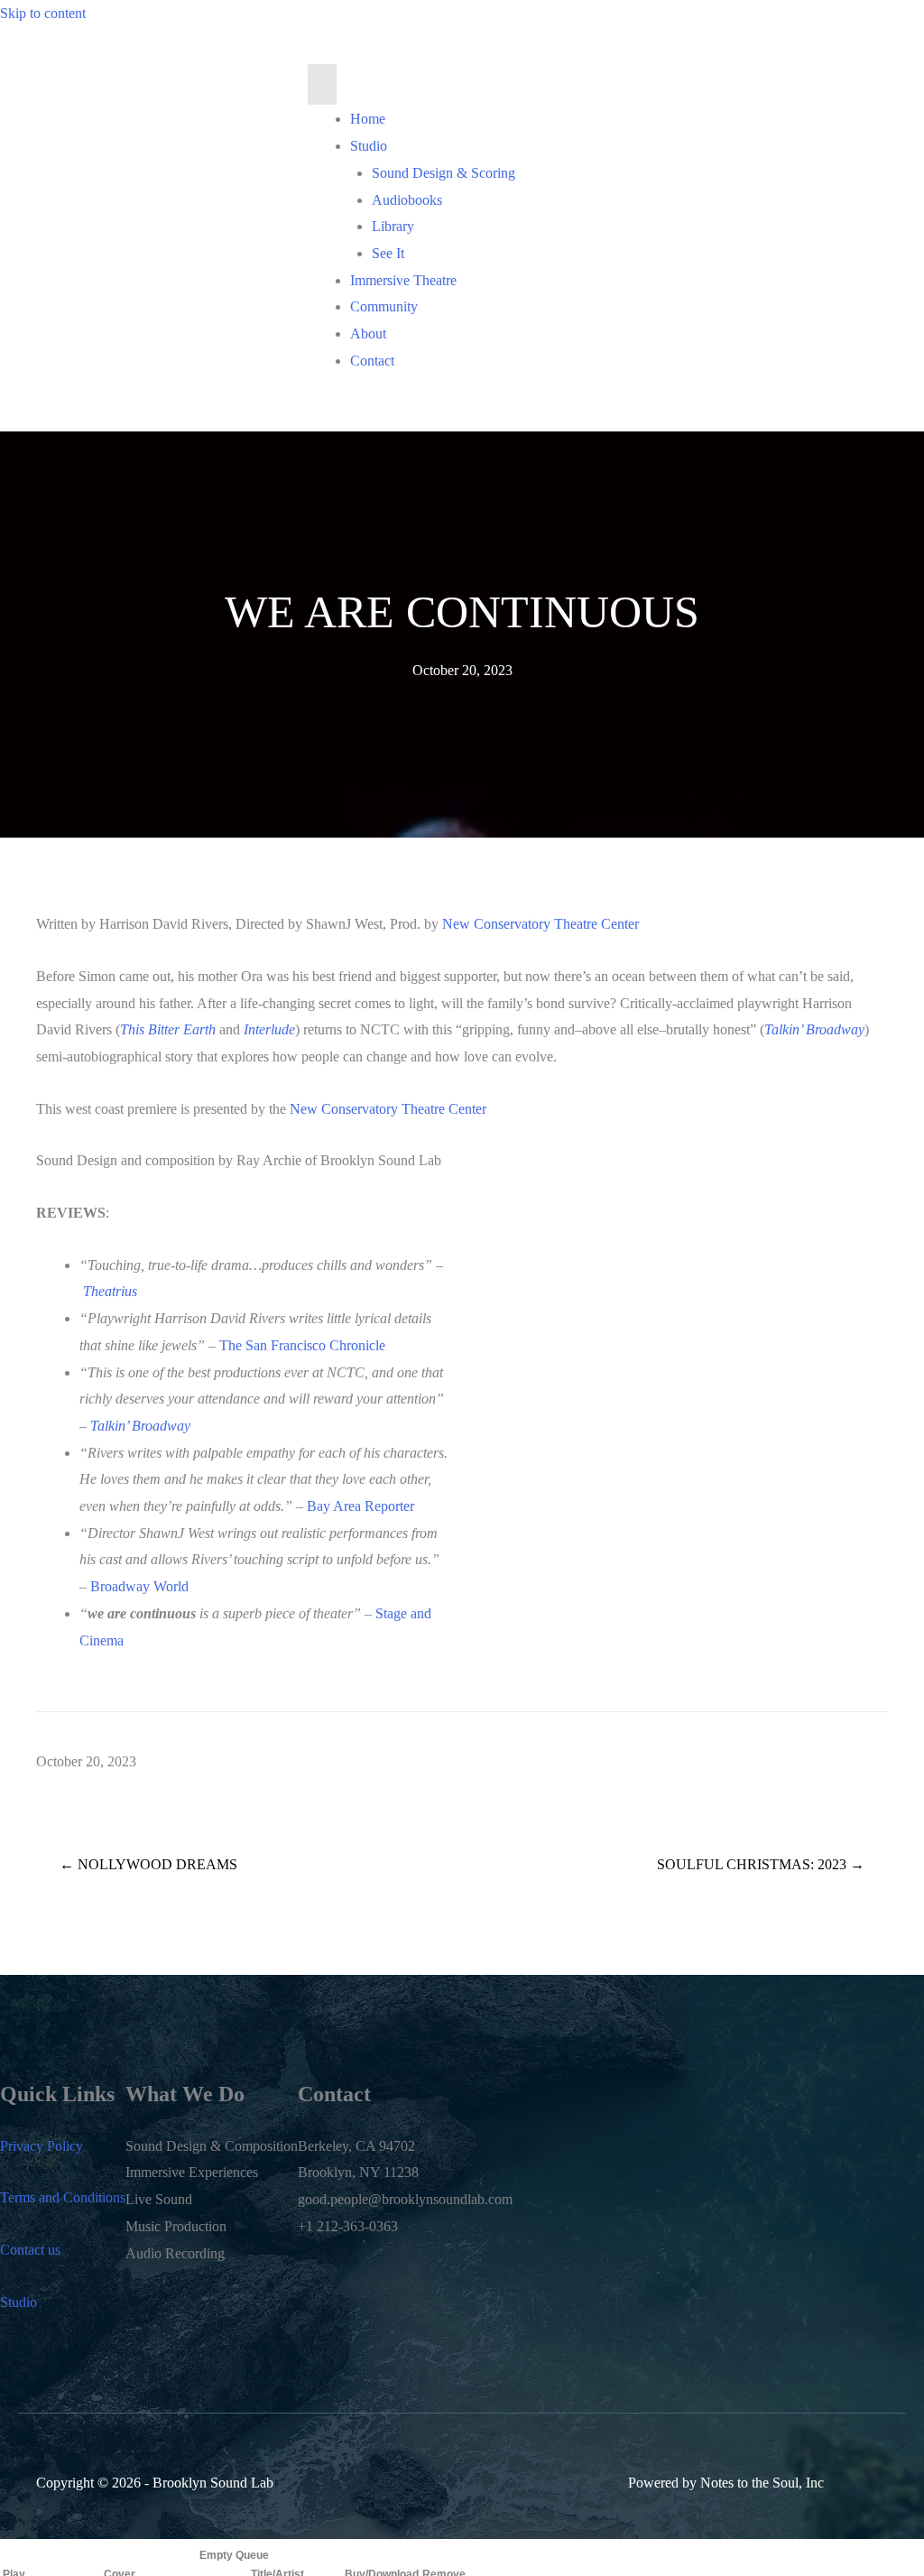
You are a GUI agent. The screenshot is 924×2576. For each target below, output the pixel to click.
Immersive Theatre (403, 280)
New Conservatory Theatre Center (541, 924)
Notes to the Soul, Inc (762, 2483)
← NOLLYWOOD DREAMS (148, 1864)
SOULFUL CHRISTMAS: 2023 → (761, 1864)
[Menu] (322, 85)
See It (388, 253)
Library (393, 226)
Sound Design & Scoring (444, 173)
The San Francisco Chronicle (302, 1345)
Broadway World (139, 1586)
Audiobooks (407, 200)
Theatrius (110, 1291)
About (368, 334)
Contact (372, 361)
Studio (369, 146)
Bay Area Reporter (360, 1506)
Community (384, 306)
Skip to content (43, 13)
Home (368, 119)
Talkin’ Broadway (140, 1426)
